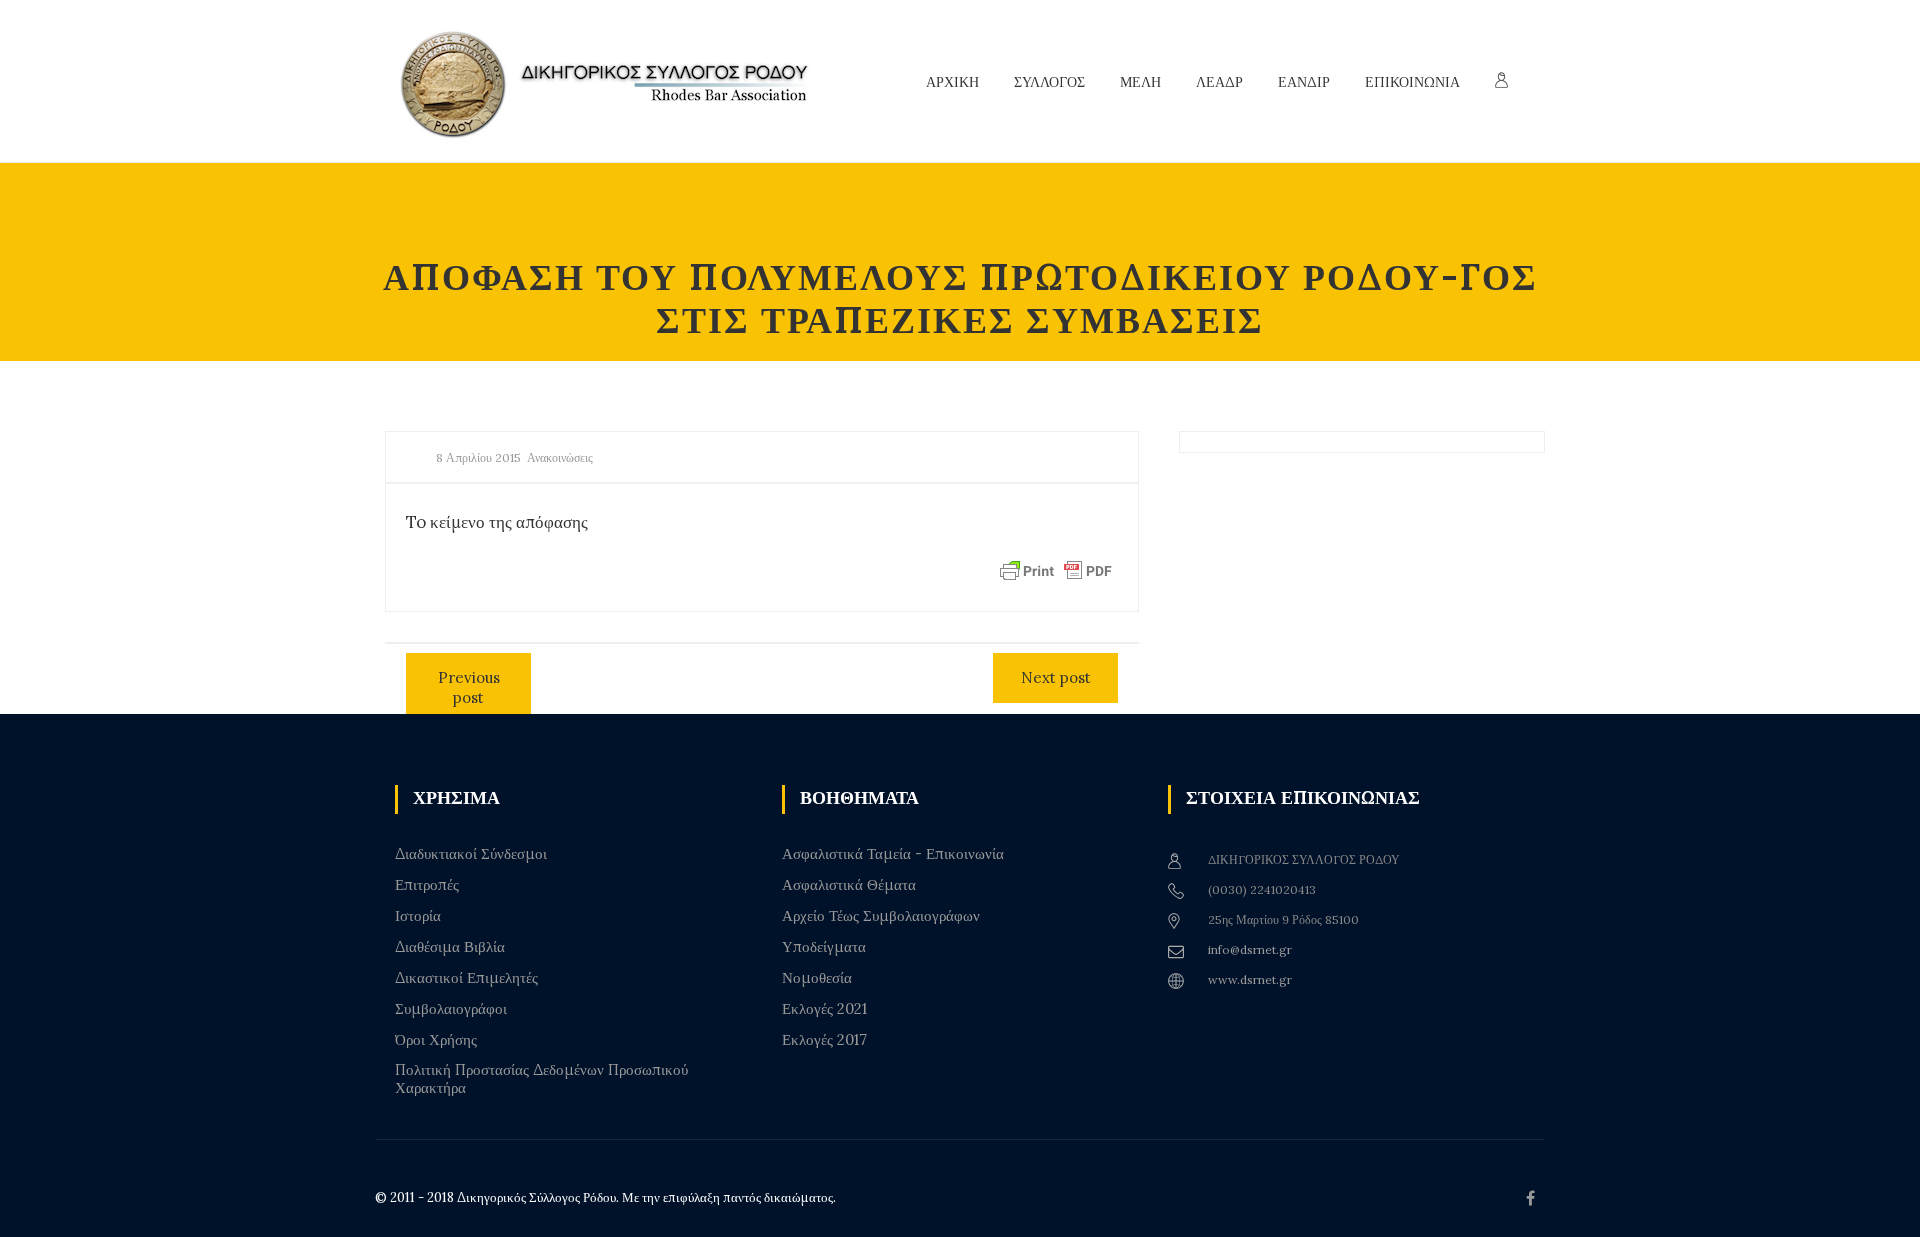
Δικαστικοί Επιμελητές (466, 978)
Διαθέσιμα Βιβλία (450, 947)
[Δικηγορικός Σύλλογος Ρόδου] (615, 81)
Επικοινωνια (1412, 82)
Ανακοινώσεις (560, 457)
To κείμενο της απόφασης (497, 522)
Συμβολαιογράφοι (451, 1009)
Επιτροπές (427, 885)
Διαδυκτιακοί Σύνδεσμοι (471, 854)
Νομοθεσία (817, 978)
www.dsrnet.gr (1250, 979)
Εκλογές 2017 (824, 1040)
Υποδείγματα (824, 947)
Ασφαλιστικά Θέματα (849, 885)
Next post (1056, 677)
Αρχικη (952, 82)
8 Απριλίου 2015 (478, 457)
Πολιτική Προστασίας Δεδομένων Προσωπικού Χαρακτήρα (541, 1079)
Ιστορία (418, 916)
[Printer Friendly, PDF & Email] (1056, 570)
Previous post (469, 687)
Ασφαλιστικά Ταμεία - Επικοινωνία (893, 854)
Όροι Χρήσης (436, 1040)
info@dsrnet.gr (1250, 949)
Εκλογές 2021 (824, 1009)
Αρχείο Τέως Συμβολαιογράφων (881, 916)
